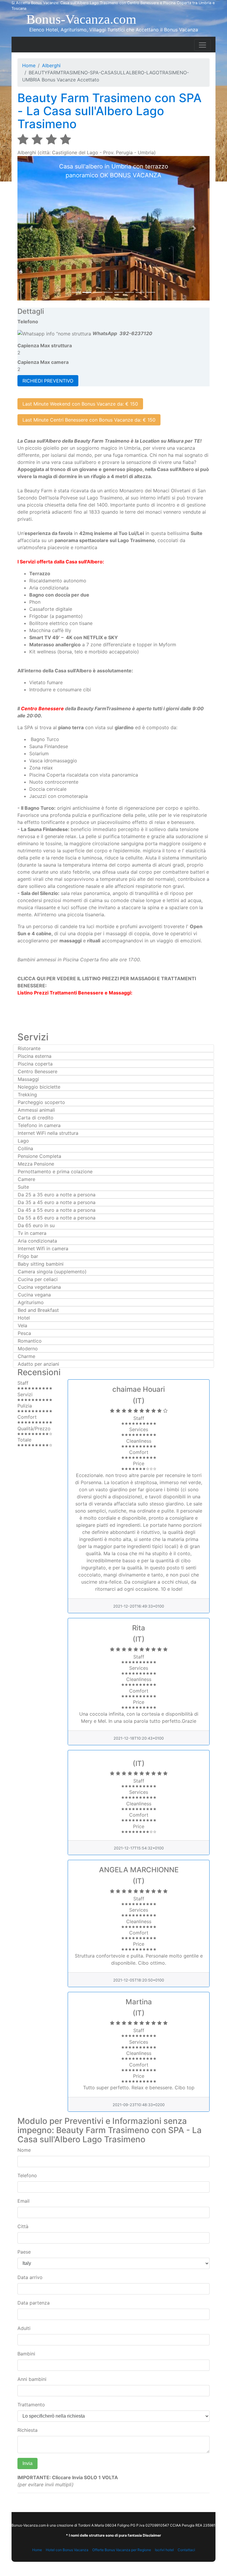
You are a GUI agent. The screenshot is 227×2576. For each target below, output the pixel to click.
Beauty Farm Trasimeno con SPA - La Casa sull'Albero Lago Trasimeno (110, 111)
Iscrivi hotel (164, 2550)
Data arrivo (30, 2277)
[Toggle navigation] (202, 45)
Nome (24, 2150)
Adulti (24, 2328)
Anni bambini (32, 2379)
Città (23, 2226)
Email (23, 2201)
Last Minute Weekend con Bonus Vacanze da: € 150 (80, 404)
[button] (32, 228)
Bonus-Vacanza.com (81, 19)
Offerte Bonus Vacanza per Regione (122, 2550)
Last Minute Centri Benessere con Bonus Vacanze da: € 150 (89, 420)
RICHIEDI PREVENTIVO (48, 381)
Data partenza (34, 2303)
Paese (24, 2252)
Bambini (26, 2354)
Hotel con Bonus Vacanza (67, 2550)
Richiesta (27, 2430)
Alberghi (51, 65)
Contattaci (186, 2550)
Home (29, 65)
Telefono (27, 2175)
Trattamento (31, 2405)
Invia (27, 2463)
